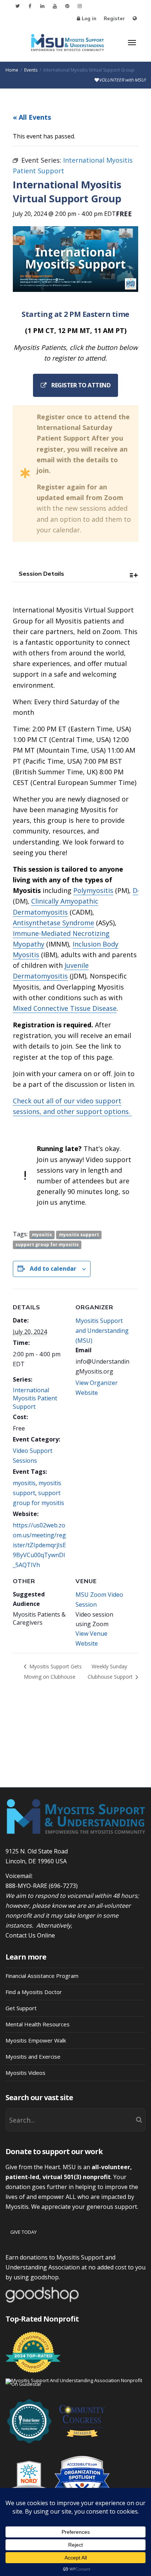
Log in (89, 18)
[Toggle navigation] (132, 43)
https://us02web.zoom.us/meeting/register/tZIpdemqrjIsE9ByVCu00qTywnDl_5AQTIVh (39, 1545)
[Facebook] (30, 6)
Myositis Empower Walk (36, 2040)
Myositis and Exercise (33, 2056)
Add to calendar (53, 1269)
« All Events (32, 117)
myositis (42, 1235)
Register (114, 18)
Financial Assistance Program (42, 1976)
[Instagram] (80, 6)
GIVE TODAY (23, 2232)
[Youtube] (55, 6)
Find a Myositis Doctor (34, 1992)
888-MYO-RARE (26, 1886)
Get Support (21, 2008)
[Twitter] (17, 6)
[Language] (135, 19)
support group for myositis (47, 1244)
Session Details (41, 574)
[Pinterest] (67, 6)
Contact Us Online (30, 1935)
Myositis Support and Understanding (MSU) (102, 1331)
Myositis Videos (25, 2073)
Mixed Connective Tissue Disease (65, 1008)
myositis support (79, 1235)
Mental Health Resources (38, 2024)
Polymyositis (93, 890)
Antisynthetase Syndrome (54, 923)
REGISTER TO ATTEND (80, 385)
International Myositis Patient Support (35, 1399)
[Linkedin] (42, 6)
